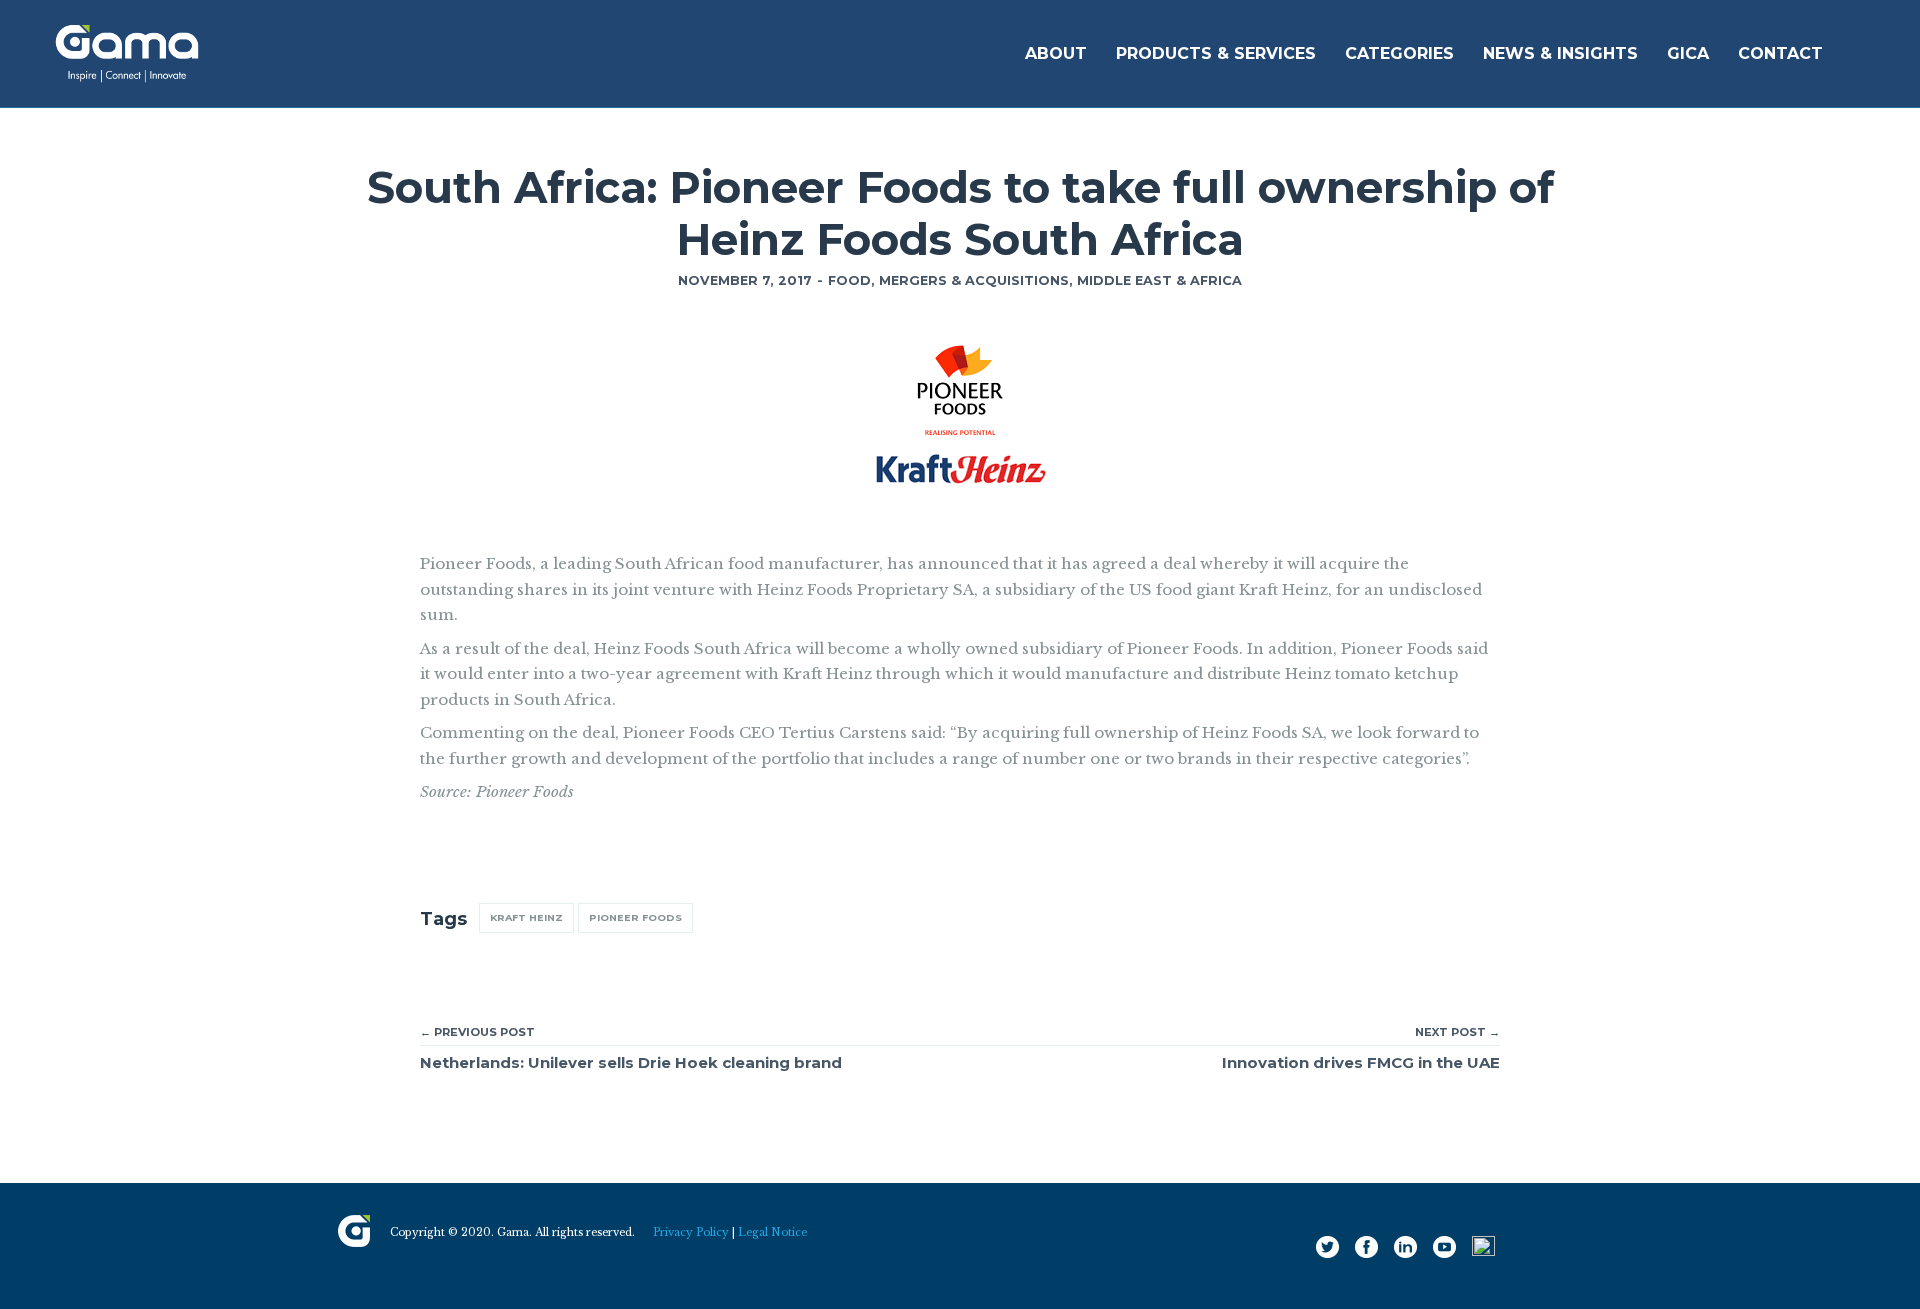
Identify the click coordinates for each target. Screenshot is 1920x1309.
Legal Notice (772, 1232)
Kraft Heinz (526, 917)
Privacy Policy (691, 1232)
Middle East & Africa (1159, 280)
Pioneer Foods (635, 917)
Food (849, 280)
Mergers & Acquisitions (974, 280)
